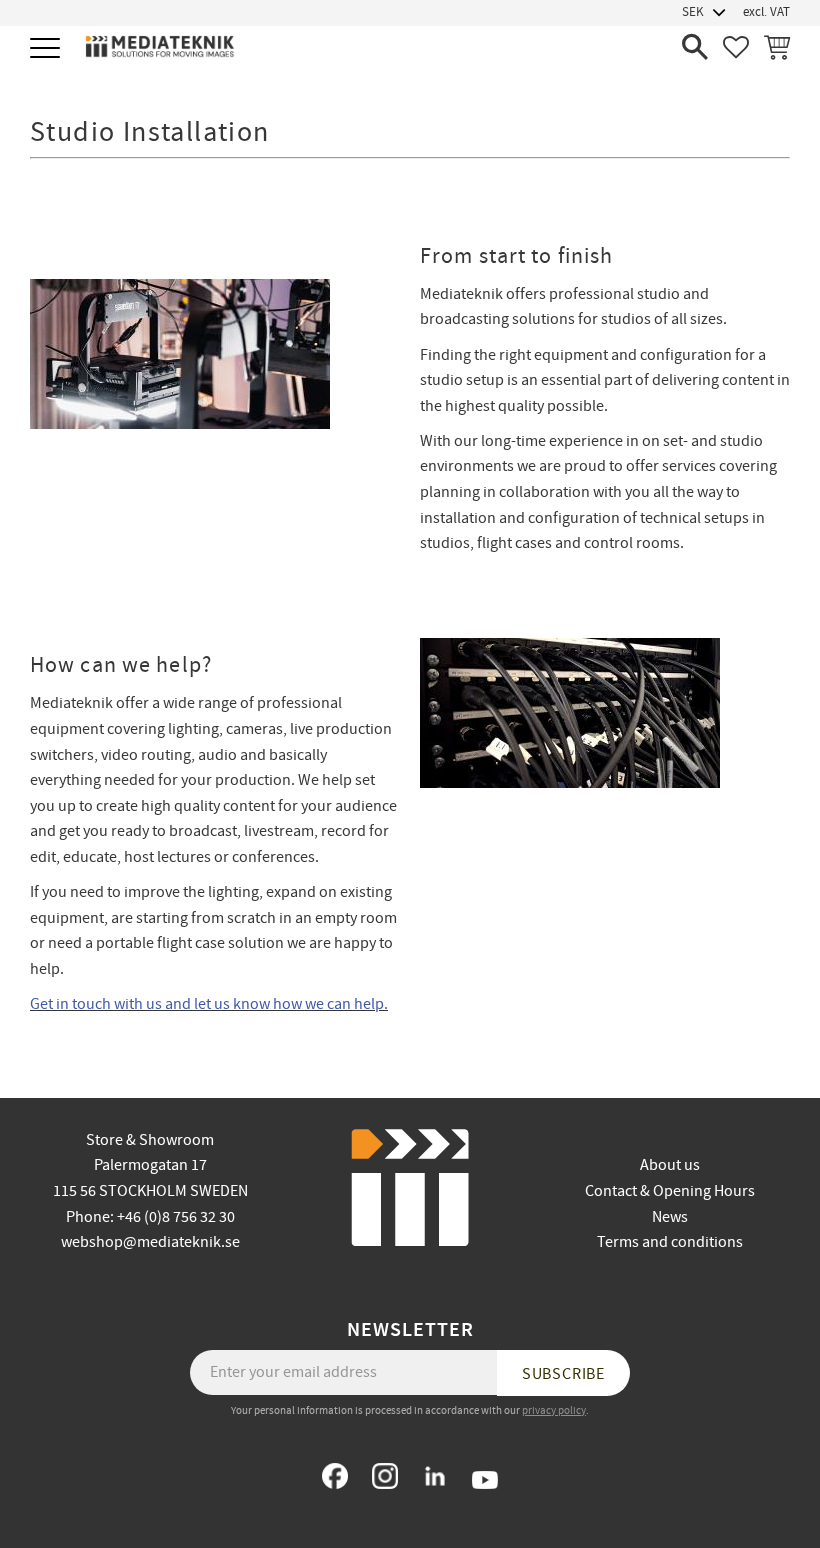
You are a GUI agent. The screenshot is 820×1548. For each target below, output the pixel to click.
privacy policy (554, 1410)
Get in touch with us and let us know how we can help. (209, 1004)
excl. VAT (766, 12)
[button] (47, 49)
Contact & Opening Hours (670, 1191)
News (670, 1217)
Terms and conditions (670, 1242)
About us (670, 1165)
